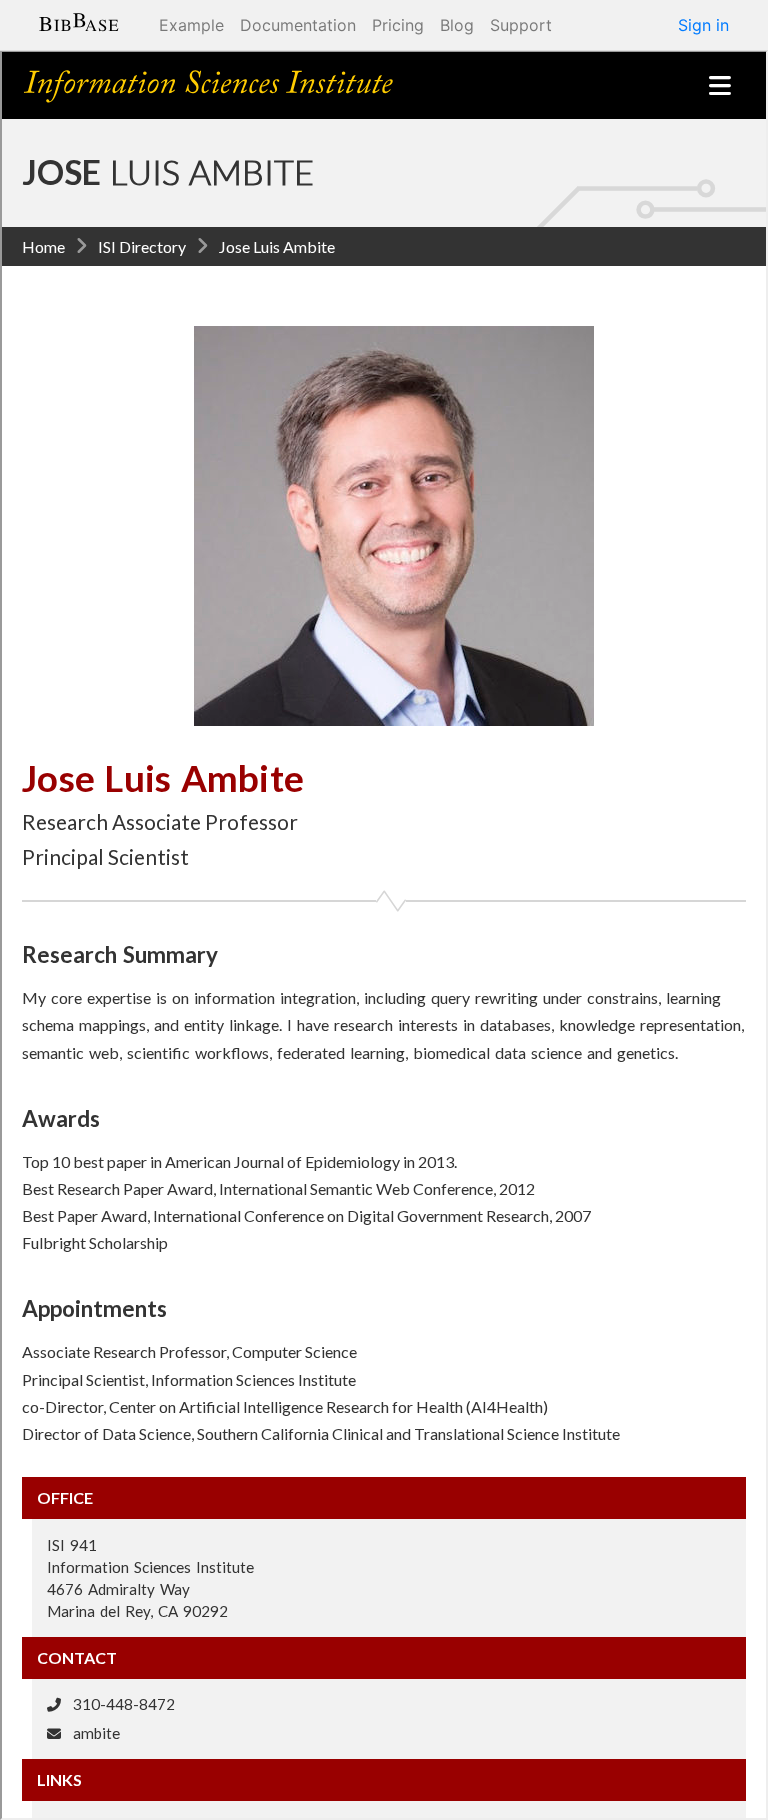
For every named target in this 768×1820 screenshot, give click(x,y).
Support (521, 25)
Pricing (398, 25)
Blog (457, 25)
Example (191, 25)
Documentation (298, 25)
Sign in (703, 25)
